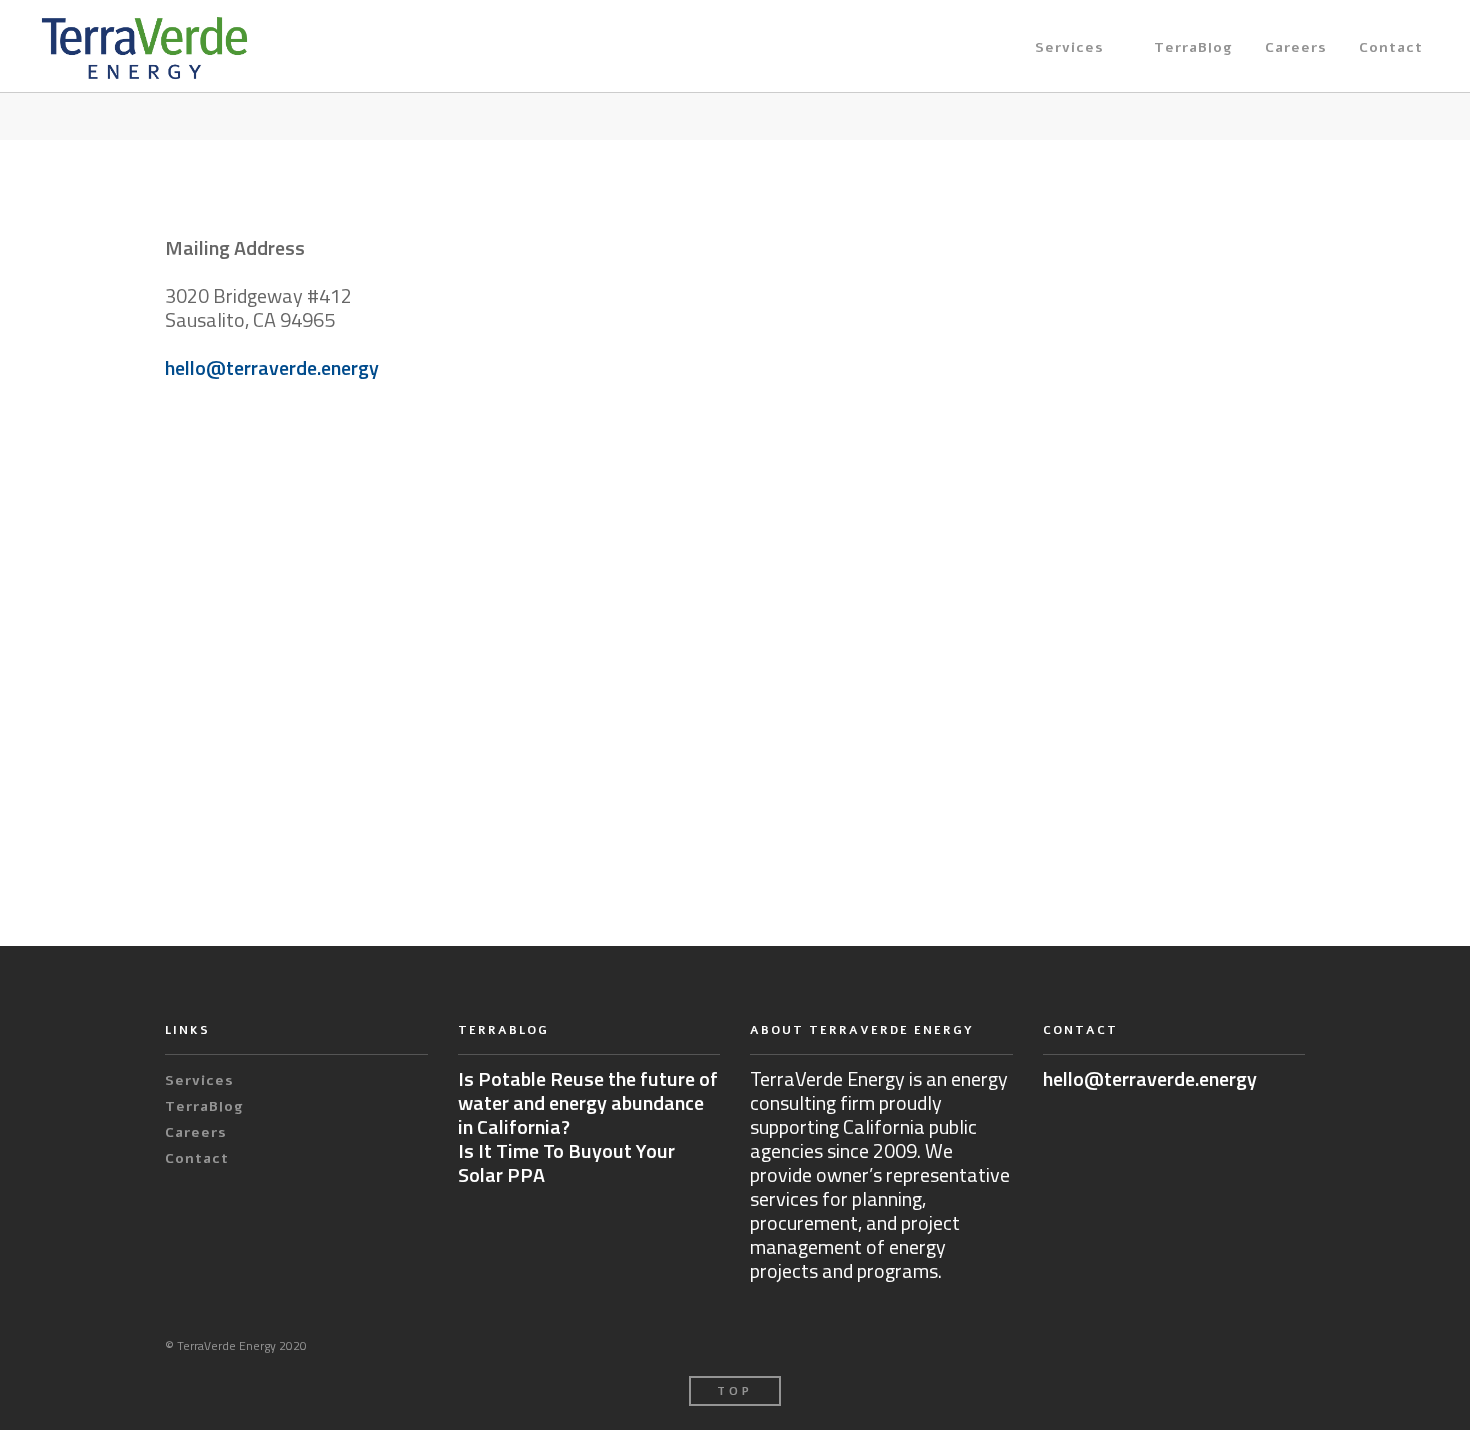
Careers (1296, 47)
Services (1069, 47)
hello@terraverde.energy (272, 367)
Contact (1391, 47)
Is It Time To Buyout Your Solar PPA (566, 1162)
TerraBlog (1193, 47)
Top (735, 1391)
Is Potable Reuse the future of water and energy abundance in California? (588, 1102)
